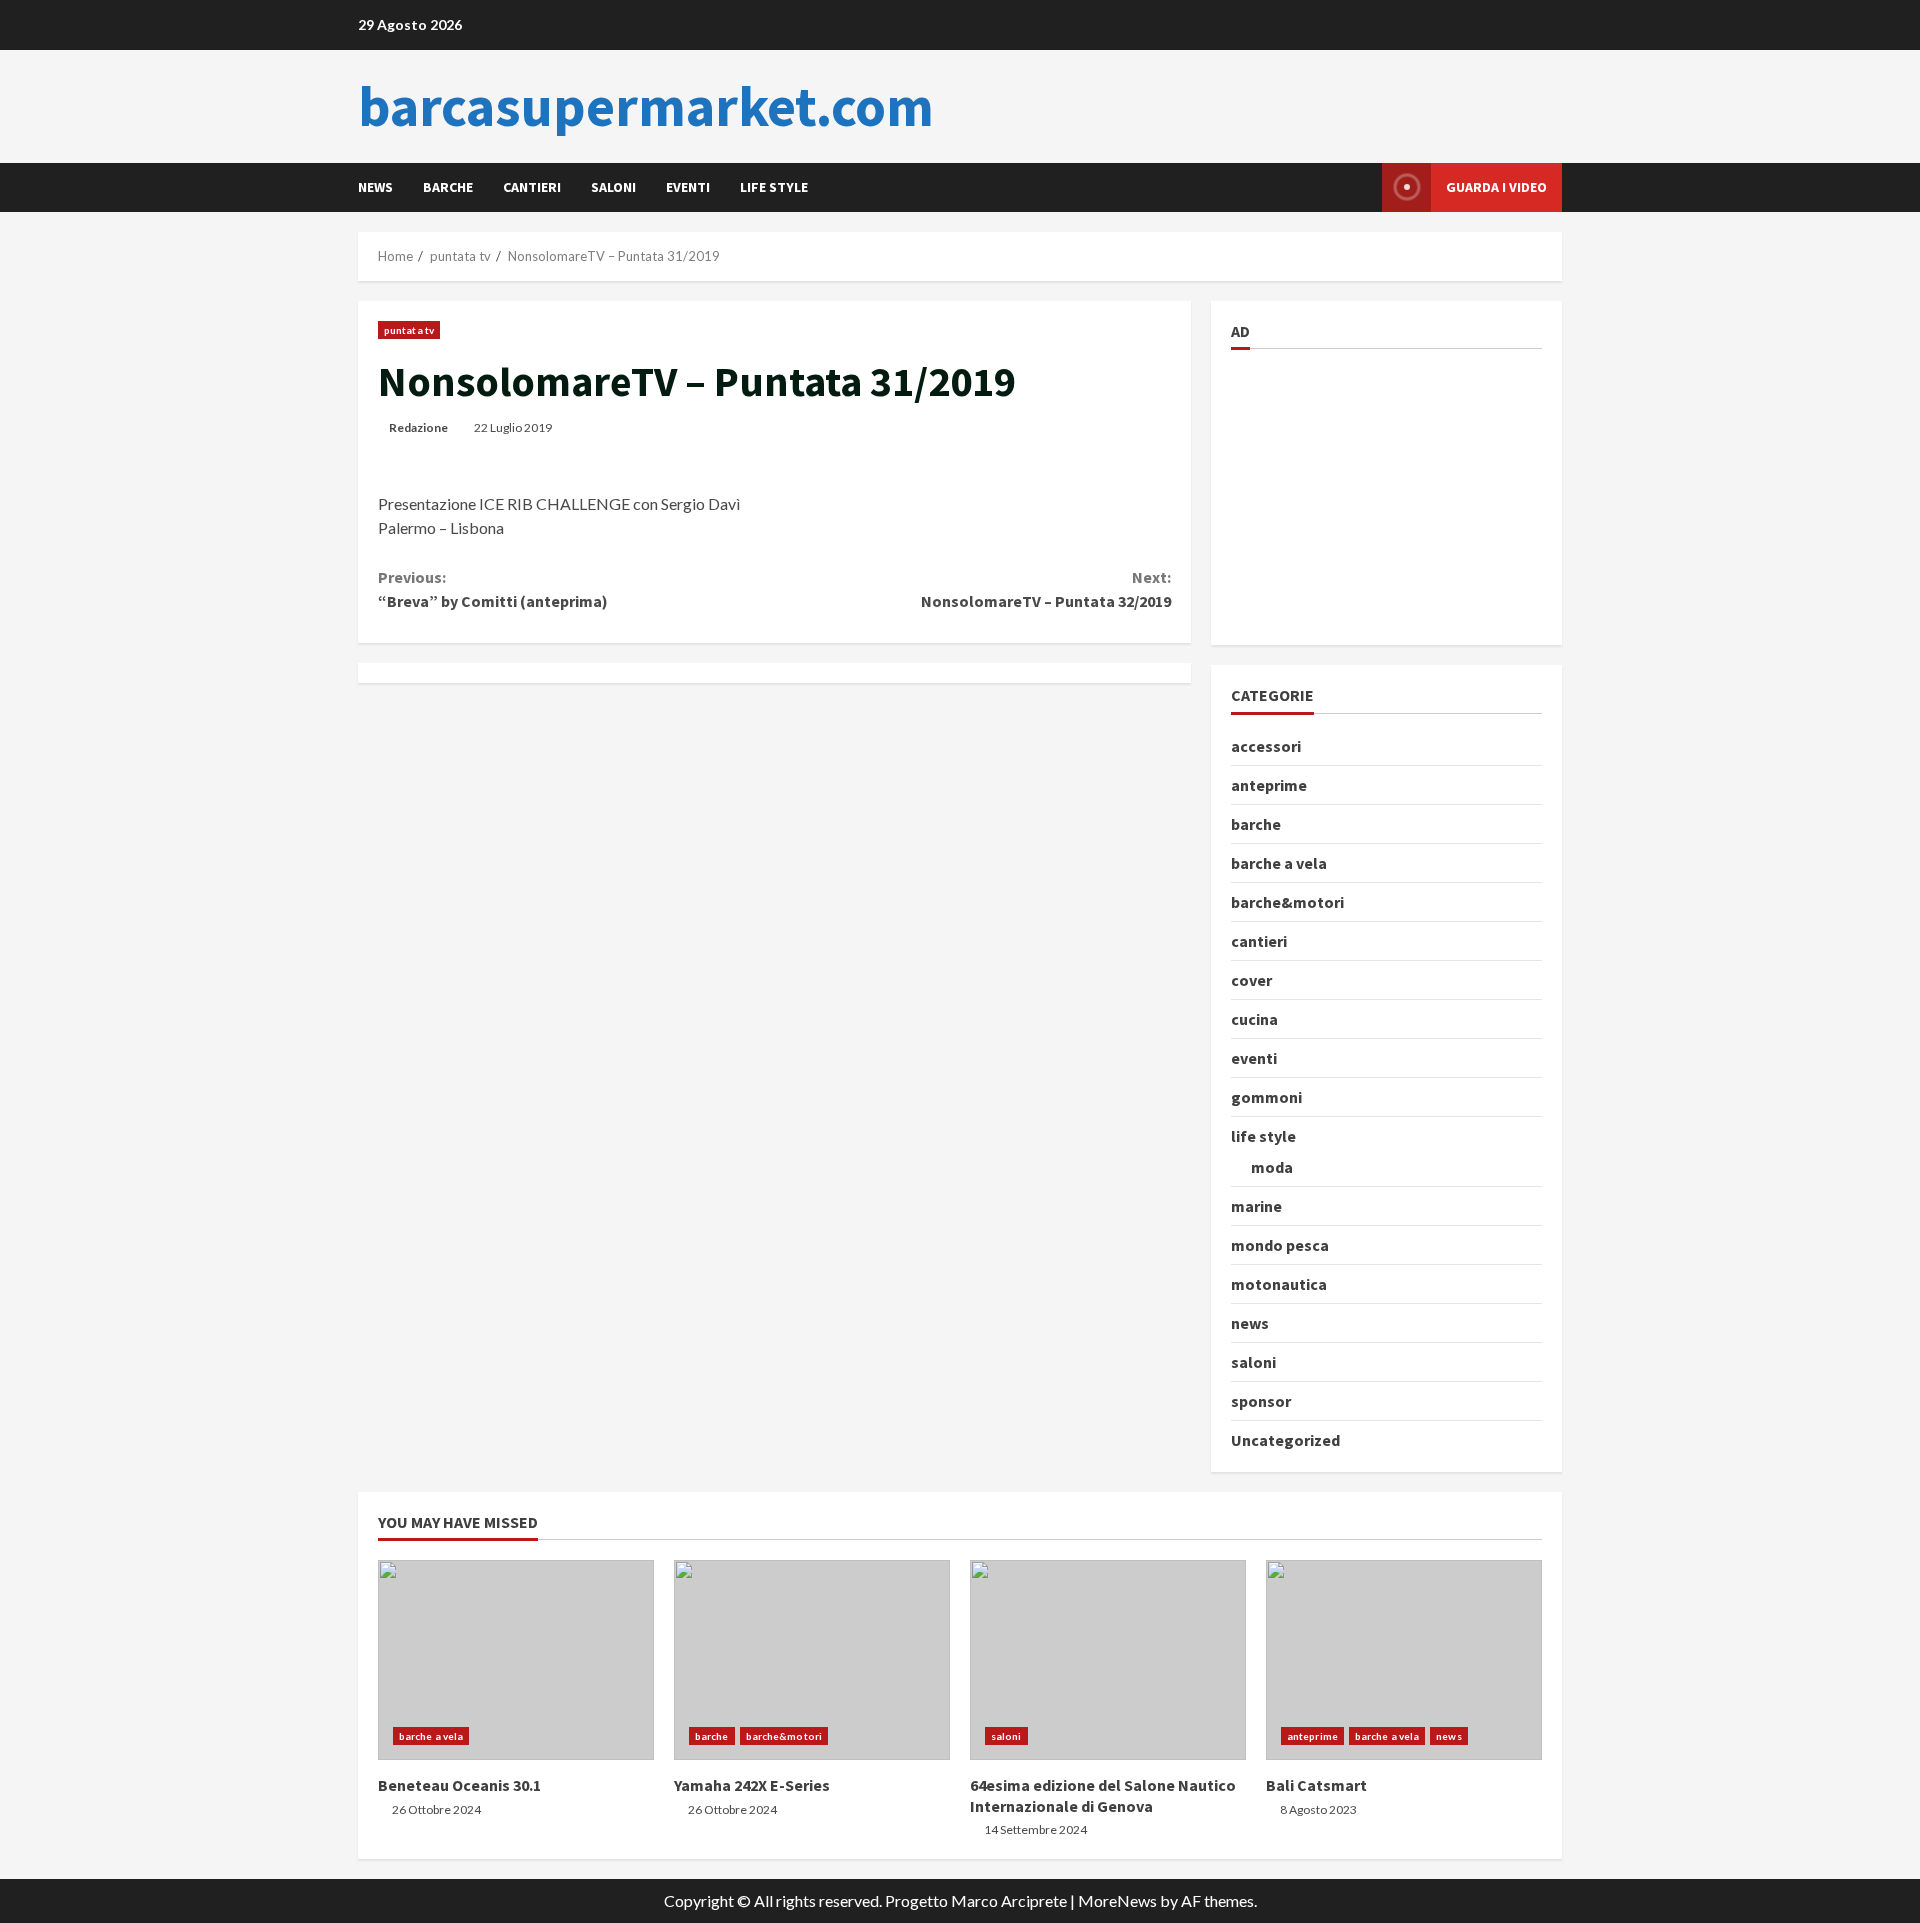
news (375, 187)
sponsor (1261, 1401)
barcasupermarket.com (646, 106)
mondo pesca (1280, 1245)
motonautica (1279, 1284)
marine (1256, 1206)
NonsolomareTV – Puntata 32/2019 (1045, 589)
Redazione (418, 427)
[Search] (1361, 187)
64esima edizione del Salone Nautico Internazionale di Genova (1108, 1660)
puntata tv (409, 330)
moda (1272, 1167)
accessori (1266, 746)
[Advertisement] (1381, 494)
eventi (688, 187)
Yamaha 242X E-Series (812, 1660)
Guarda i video (1496, 187)
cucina (1254, 1019)
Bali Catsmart (1404, 1660)
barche (448, 187)
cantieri (532, 187)
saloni (613, 187)
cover (1251, 980)
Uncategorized (1285, 1440)
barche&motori (1287, 902)
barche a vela (1279, 863)
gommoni (1266, 1097)
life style (774, 187)
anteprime (1269, 785)
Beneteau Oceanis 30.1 (516, 1660)
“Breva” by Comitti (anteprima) (493, 589)
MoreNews (1117, 1900)
